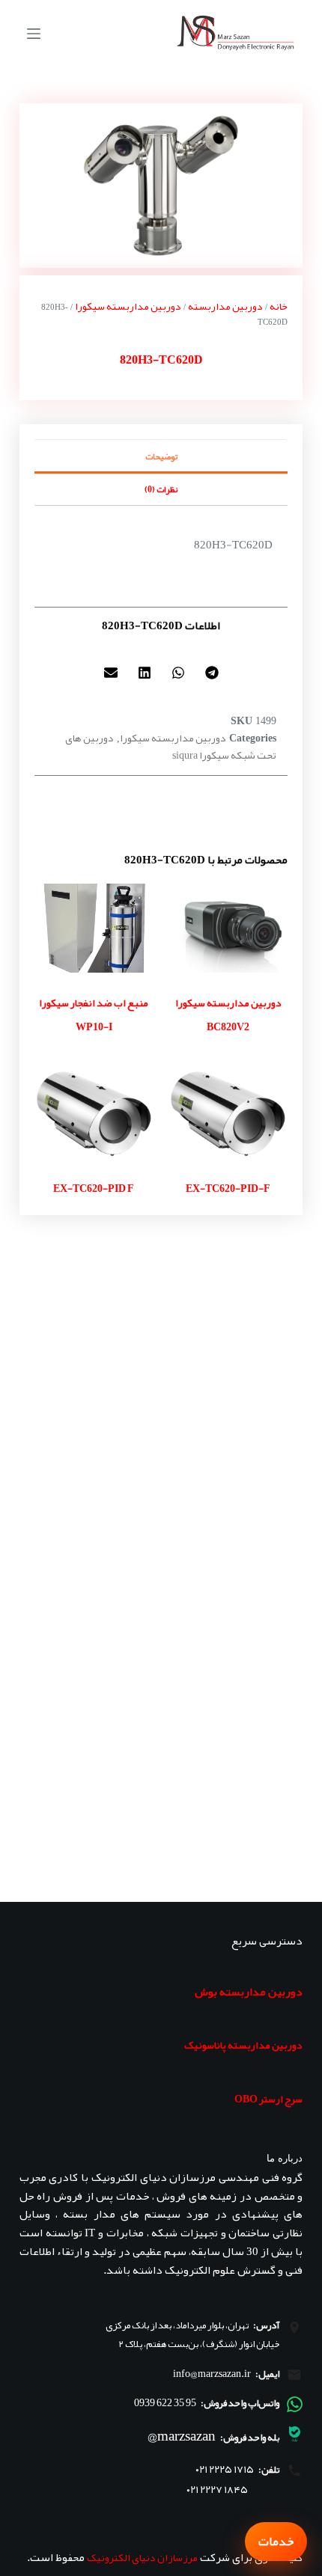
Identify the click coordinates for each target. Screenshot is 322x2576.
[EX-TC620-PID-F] (228, 1113)
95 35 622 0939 (165, 2402)
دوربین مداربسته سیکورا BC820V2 (228, 1015)
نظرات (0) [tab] (161, 489)
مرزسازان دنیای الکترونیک (142, 2557)
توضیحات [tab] (161, 456)
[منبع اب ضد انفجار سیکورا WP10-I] (94, 928)
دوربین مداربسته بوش (249, 1992)
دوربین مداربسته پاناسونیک (243, 2045)
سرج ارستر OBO (268, 2099)
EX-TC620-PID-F (228, 1188)
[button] (212, 673)
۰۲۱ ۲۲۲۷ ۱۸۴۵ (217, 2490)
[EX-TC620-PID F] (94, 1113)
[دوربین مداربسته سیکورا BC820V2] (228, 928)
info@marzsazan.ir (212, 2373)
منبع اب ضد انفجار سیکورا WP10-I (94, 1015)
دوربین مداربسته (225, 306)
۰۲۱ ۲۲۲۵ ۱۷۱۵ (225, 2469)
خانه (279, 306)
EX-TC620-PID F (94, 1188)
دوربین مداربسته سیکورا (128, 306)
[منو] (34, 34)
